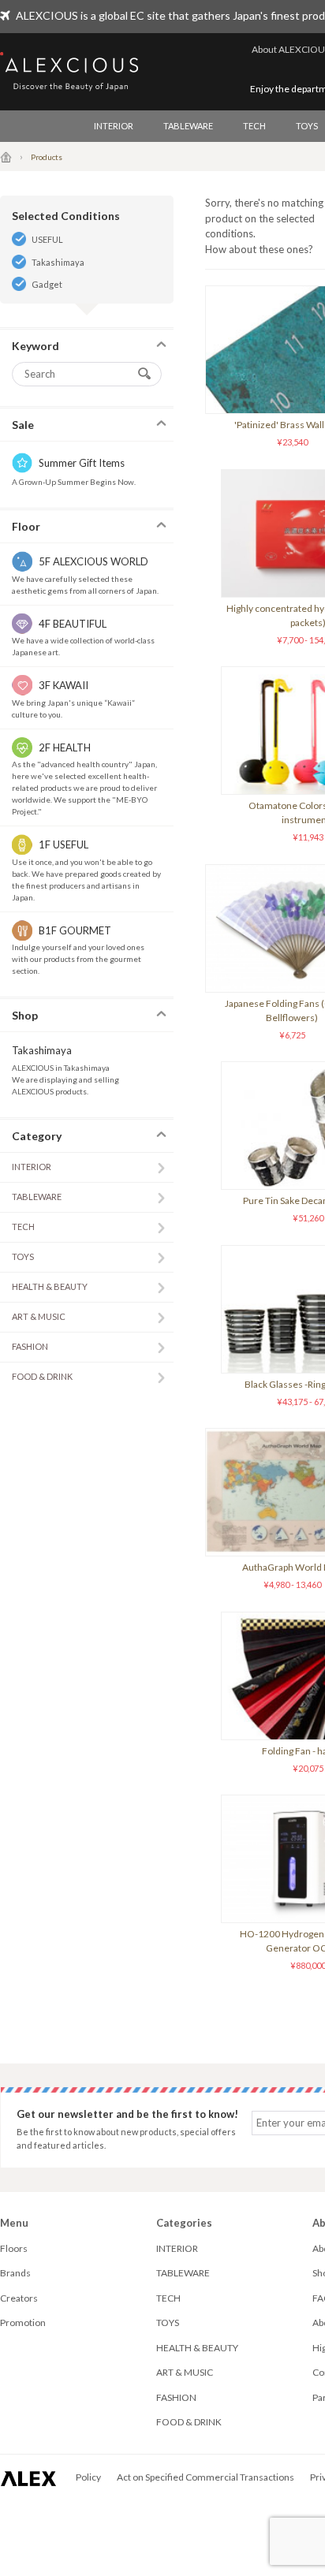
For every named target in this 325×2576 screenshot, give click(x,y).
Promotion (23, 2323)
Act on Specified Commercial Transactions (205, 2477)
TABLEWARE (188, 126)
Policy (88, 2477)
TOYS (23, 1256)
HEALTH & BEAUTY (50, 1286)
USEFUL (47, 239)
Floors (14, 2248)
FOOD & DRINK (42, 1376)
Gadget (47, 284)
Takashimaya (58, 262)
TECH (254, 126)
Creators (19, 2298)
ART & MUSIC (39, 1316)
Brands (15, 2273)
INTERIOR (114, 126)
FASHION (30, 1346)
